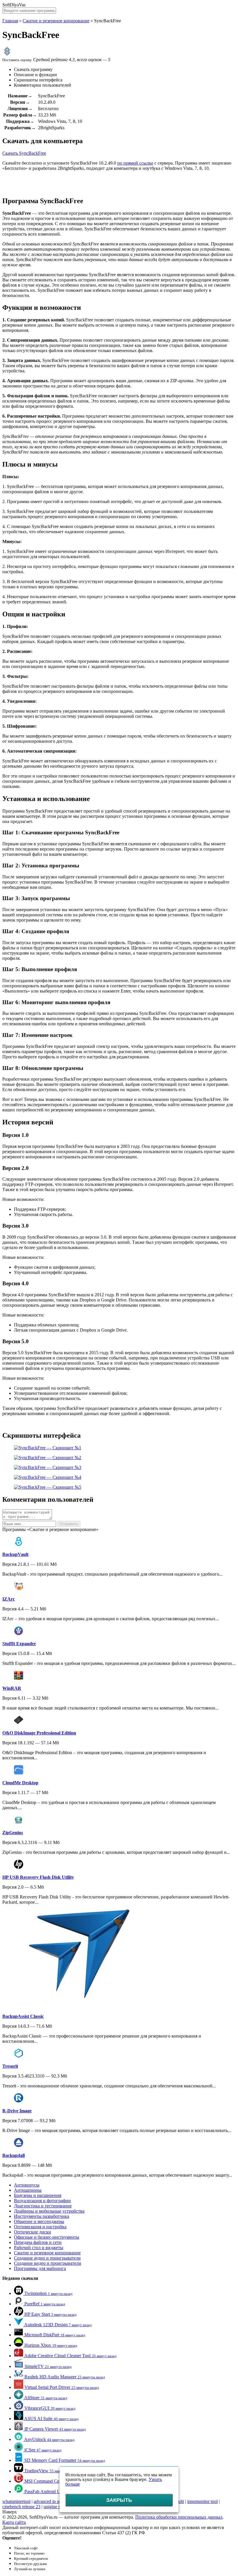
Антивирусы (27, 2185)
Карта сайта (14, 2522)
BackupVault (15, 1554)
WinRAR (12, 1688)
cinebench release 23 (21, 2507)
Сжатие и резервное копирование (56, 21)
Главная (10, 21)
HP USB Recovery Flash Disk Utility (38, 1877)
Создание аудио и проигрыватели (47, 2258)
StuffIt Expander (19, 1644)
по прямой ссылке (135, 163)
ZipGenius (13, 1833)
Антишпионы (28, 2190)
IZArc (9, 1599)
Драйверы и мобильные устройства (49, 2211)
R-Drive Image (17, 2111)
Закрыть (119, 2500)
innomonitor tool (202, 2501)
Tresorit (10, 2066)
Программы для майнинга (40, 2268)
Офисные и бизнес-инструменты (47, 2237)
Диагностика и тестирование (43, 2206)
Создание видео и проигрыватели (48, 2263)
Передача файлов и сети (38, 2242)
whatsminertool (16, 2501)
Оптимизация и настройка (40, 2227)
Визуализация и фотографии (42, 2201)
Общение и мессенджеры (39, 2221)
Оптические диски (33, 2232)
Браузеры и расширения (38, 2195)
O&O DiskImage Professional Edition (39, 1733)
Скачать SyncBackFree (24, 153)
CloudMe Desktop (20, 1783)
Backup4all (13, 2155)
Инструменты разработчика (42, 2216)
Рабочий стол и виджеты (39, 2248)
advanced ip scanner (52, 2501)
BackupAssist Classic (23, 2016)
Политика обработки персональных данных (179, 2517)
